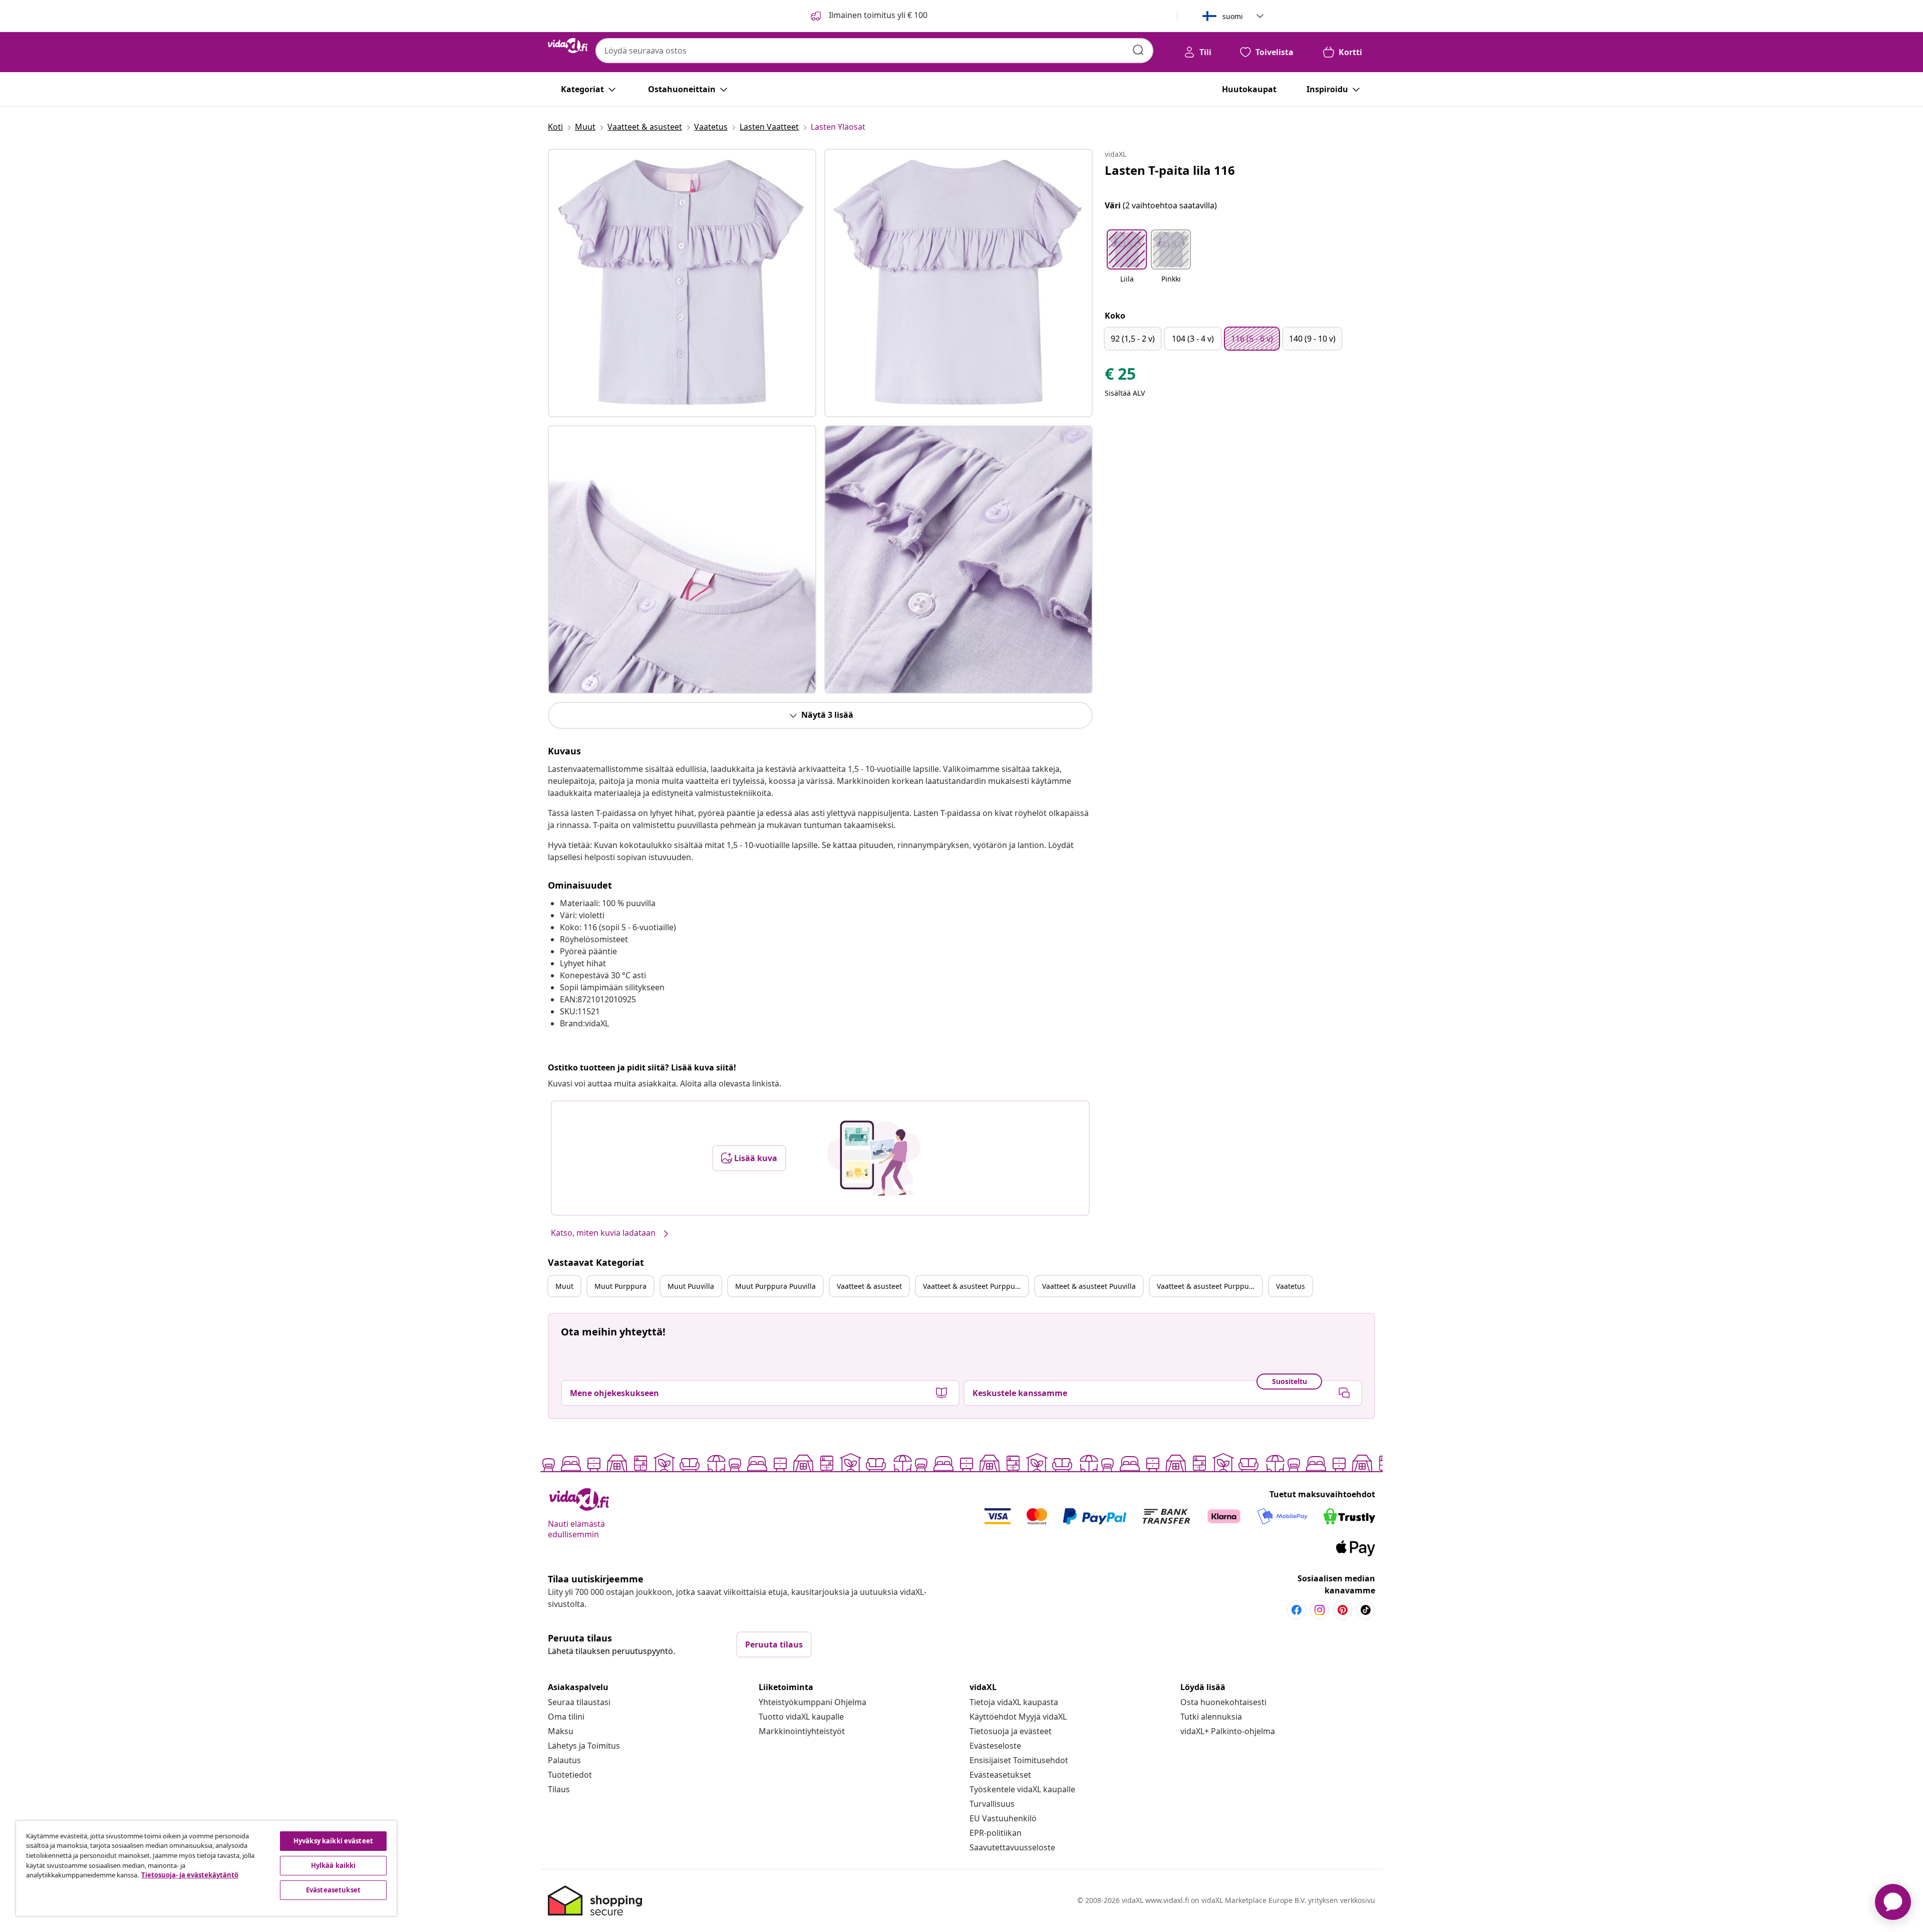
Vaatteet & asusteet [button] (869, 1286)
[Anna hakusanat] (1138, 50)
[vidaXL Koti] (568, 46)
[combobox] (874, 51)
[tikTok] (1366, 1610)
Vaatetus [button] (1291, 1286)
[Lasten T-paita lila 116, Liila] (682, 283)
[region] (206, 1868)
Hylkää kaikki (334, 1865)
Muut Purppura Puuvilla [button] (775, 1286)
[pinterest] (1343, 1610)
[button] (1127, 262)
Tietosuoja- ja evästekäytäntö (190, 1875)
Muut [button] (564, 1286)
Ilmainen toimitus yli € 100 (877, 15)
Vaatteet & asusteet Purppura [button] (973, 1286)
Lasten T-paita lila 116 (1170, 170)
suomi (1233, 16)
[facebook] (1297, 1610)
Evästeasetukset (1000, 1775)
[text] (1120, 376)
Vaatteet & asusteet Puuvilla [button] (1089, 1286)
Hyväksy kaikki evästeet (333, 1841)
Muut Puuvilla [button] (691, 1286)
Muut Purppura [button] (620, 1286)
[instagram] (1320, 1610)
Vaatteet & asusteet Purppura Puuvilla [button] (1209, 1286)
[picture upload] (874, 1158)
